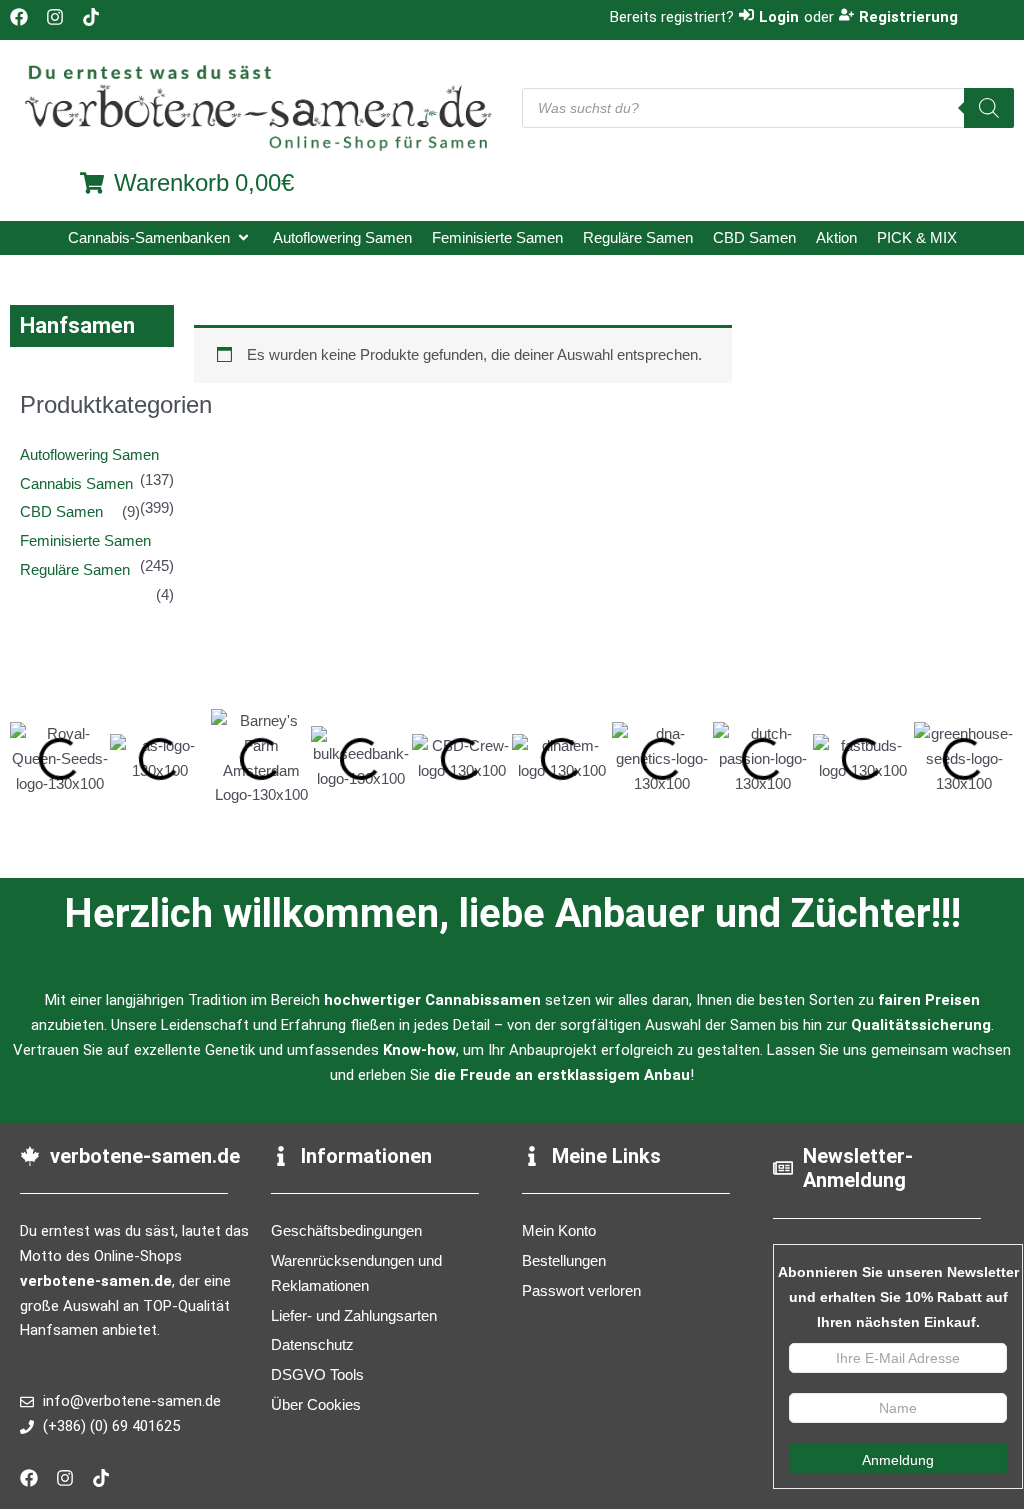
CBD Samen (61, 511)
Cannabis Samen (76, 483)
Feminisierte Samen (85, 540)
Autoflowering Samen (89, 454)
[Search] (989, 108)
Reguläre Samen (75, 569)
